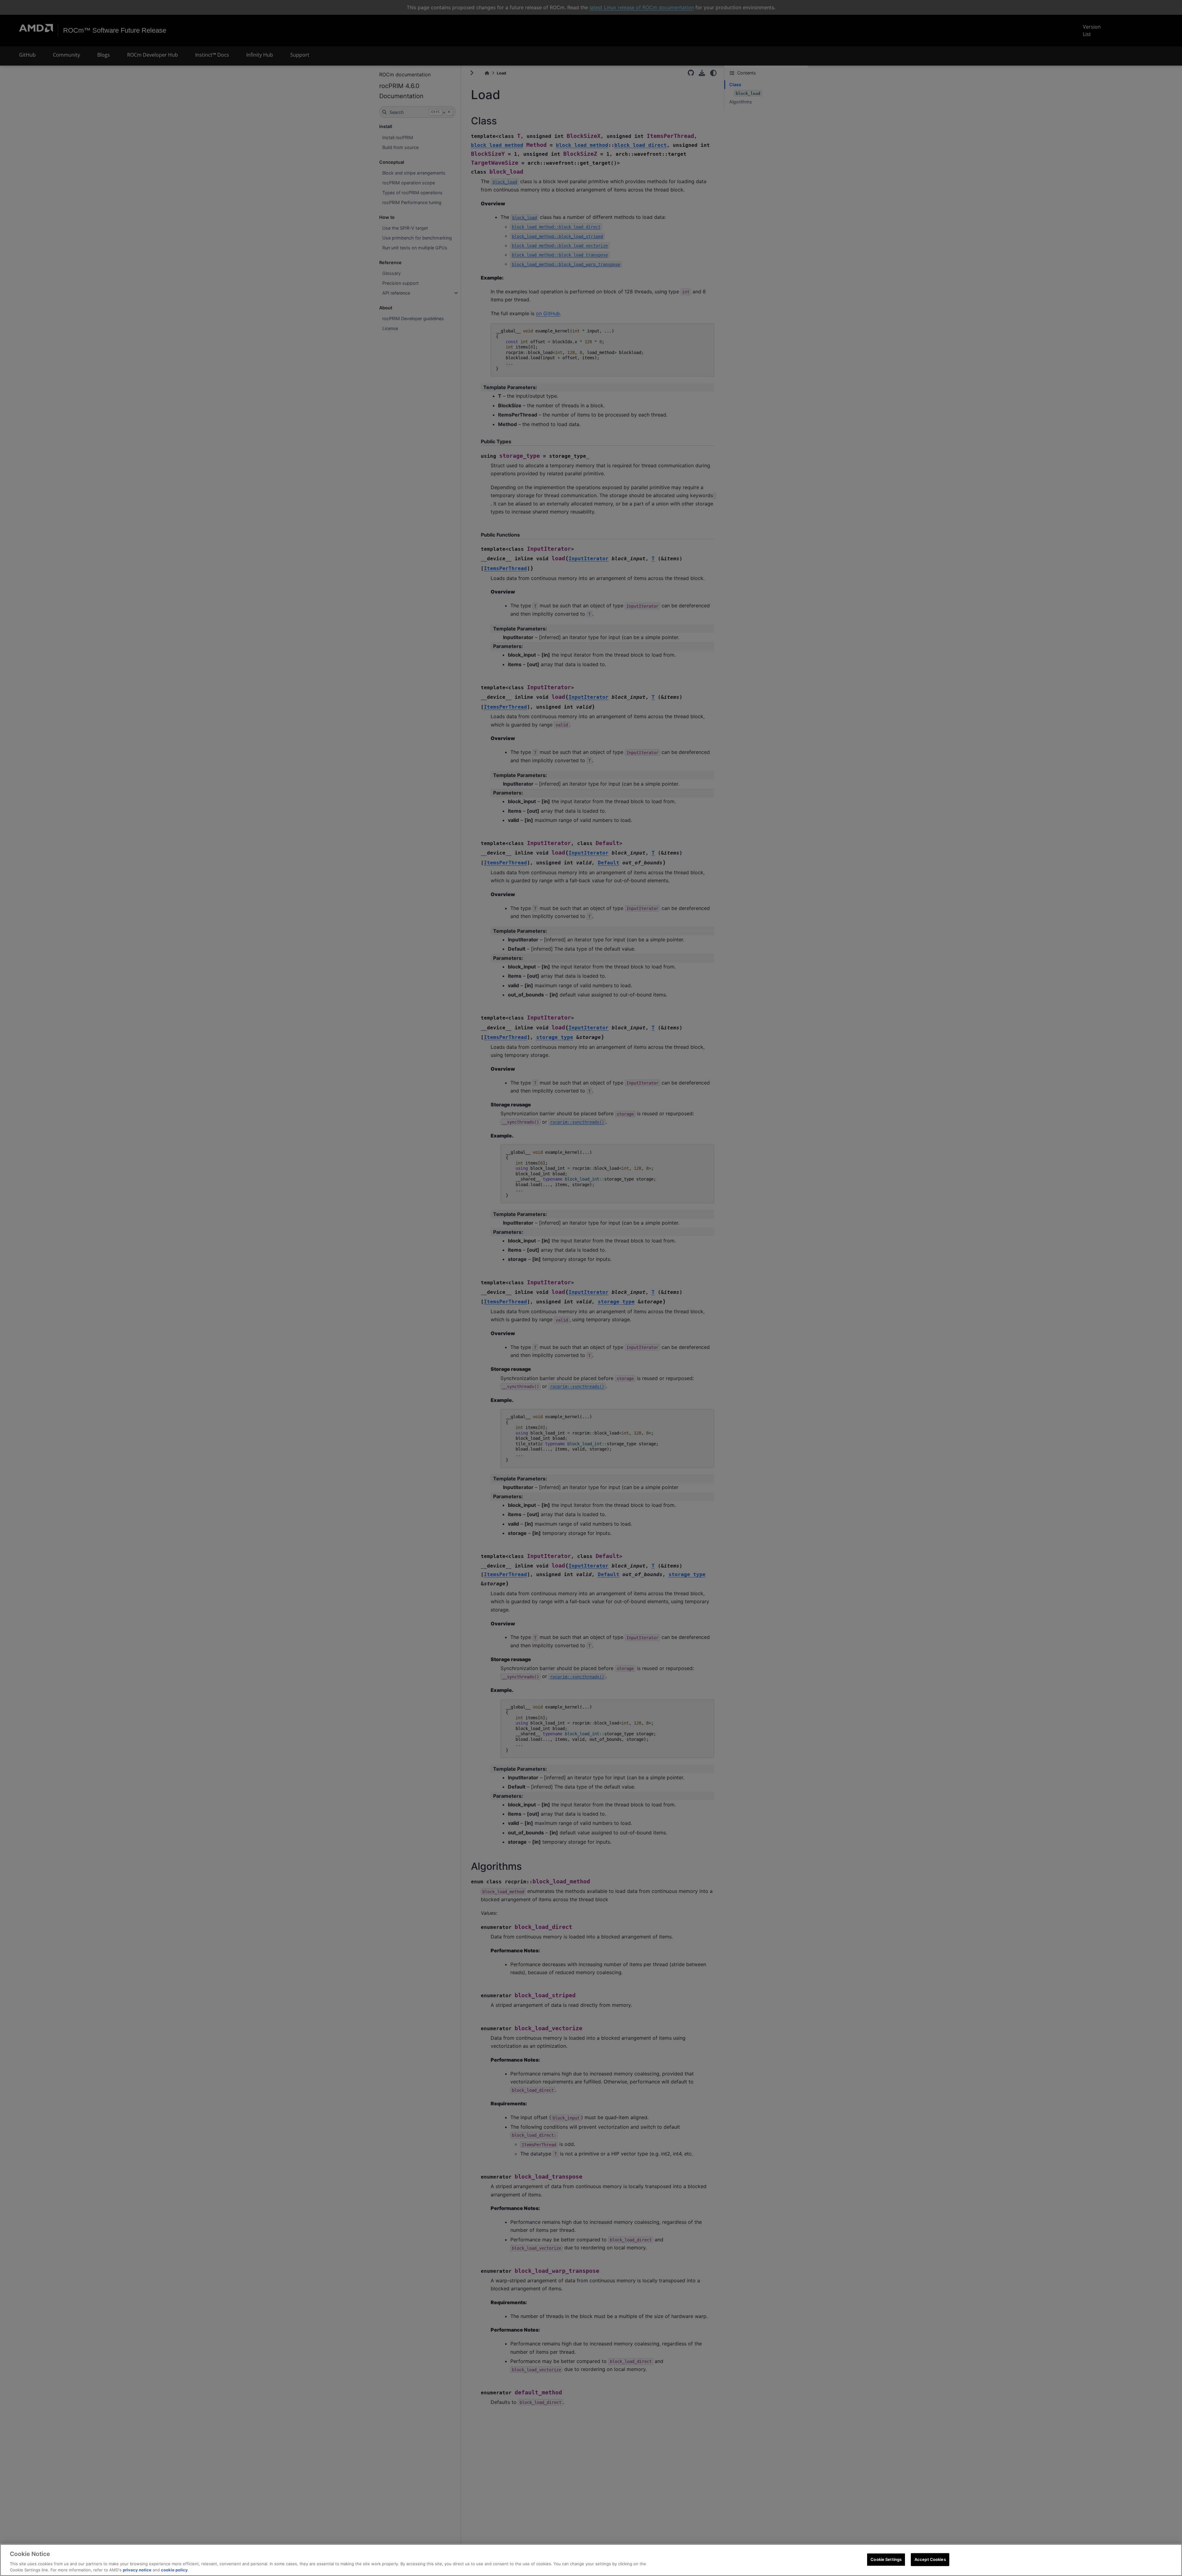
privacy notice (137, 2570)
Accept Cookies (930, 2559)
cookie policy (174, 2570)
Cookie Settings (886, 2559)
